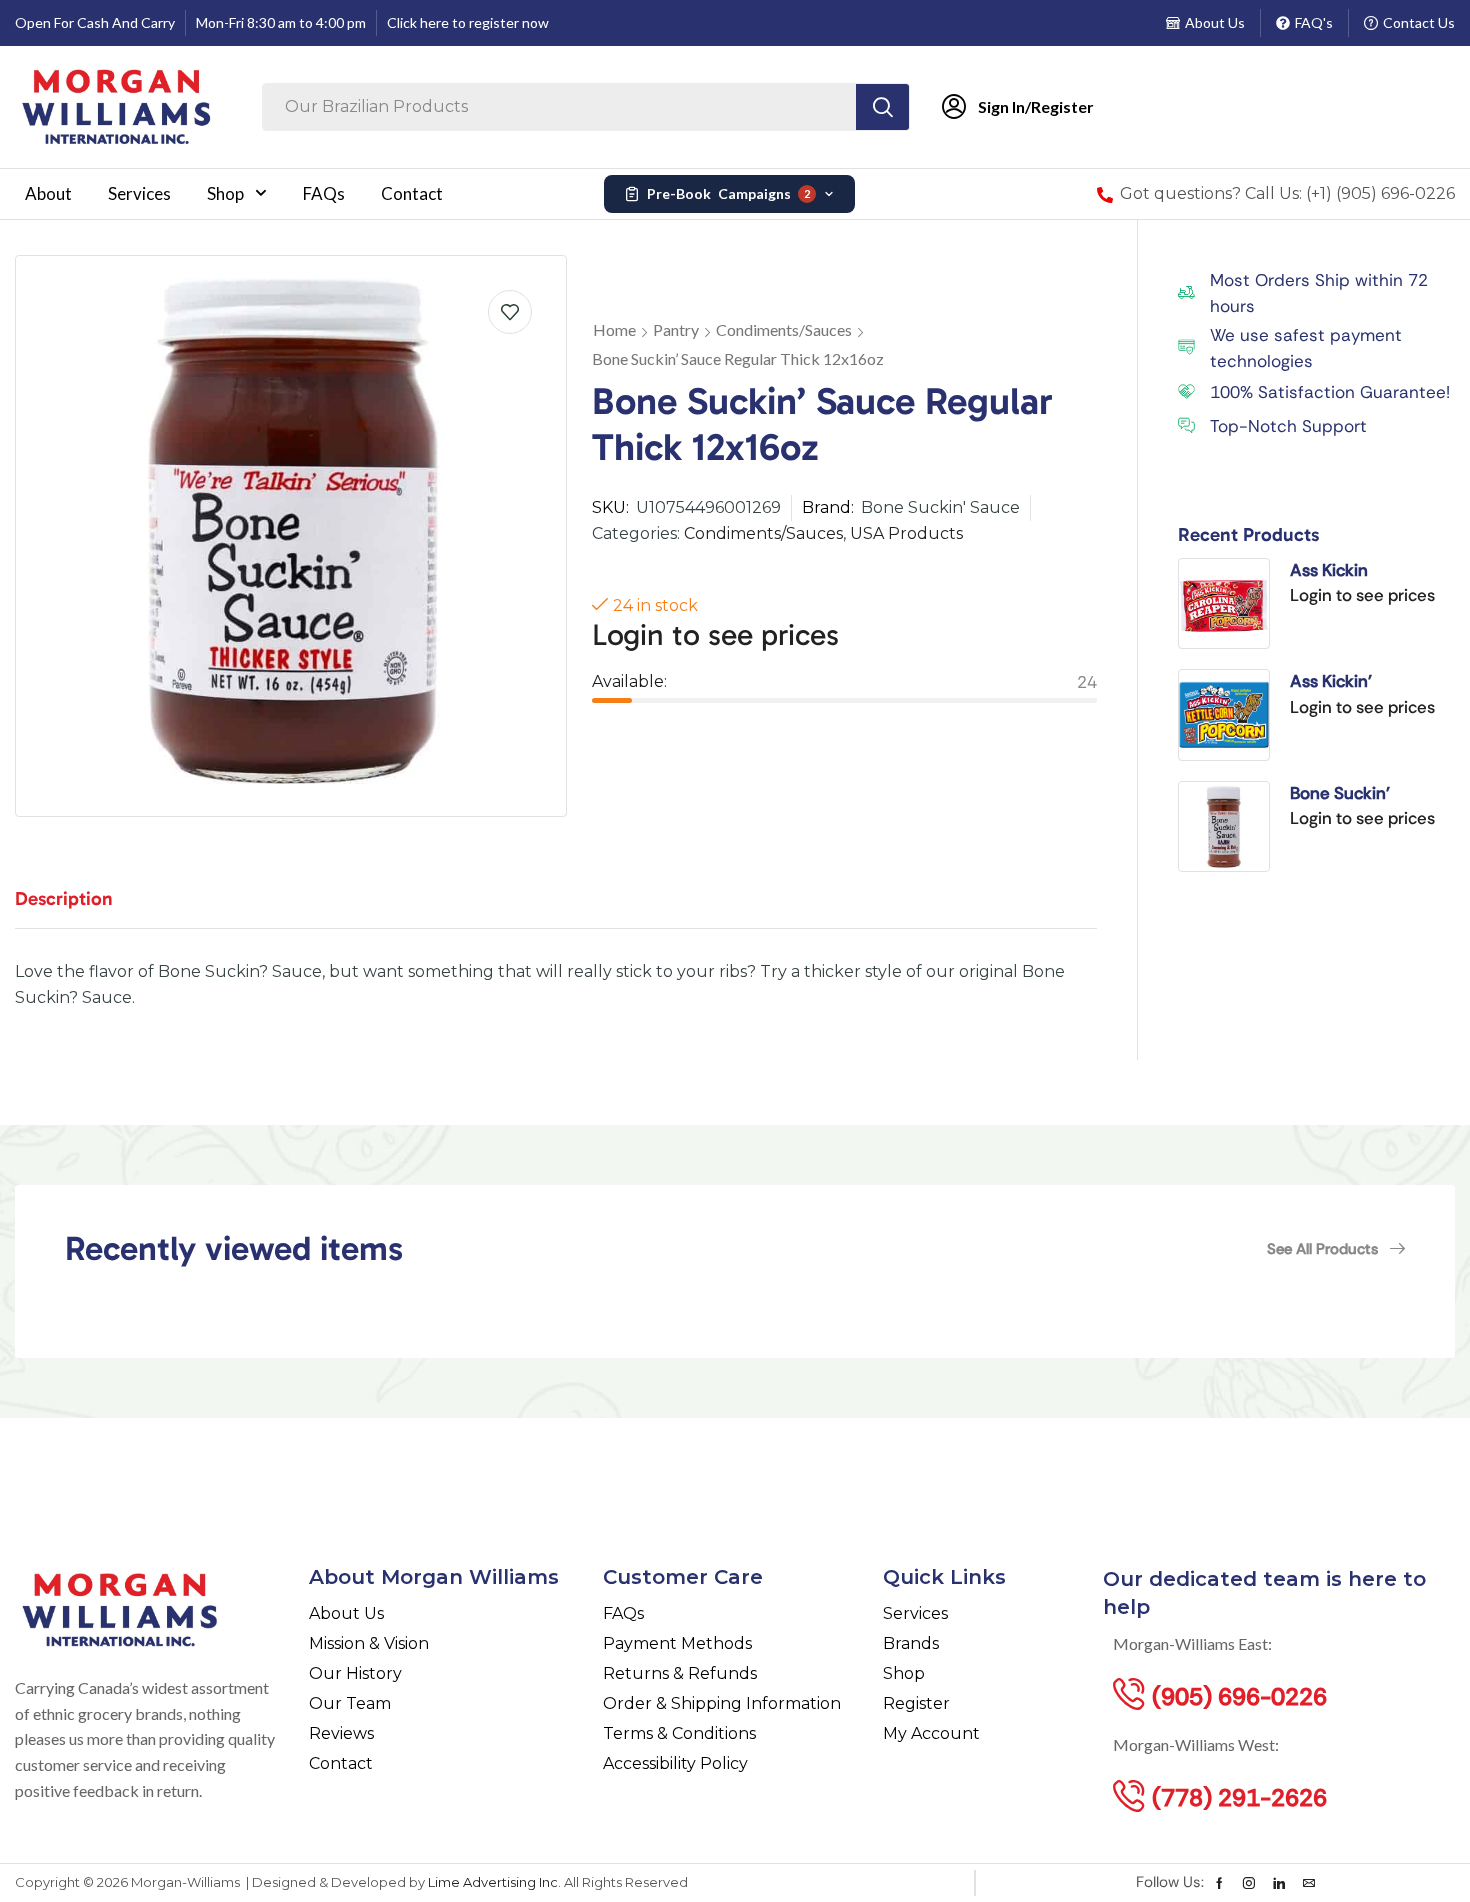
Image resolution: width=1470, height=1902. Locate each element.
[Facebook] (1219, 1883)
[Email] (1309, 1883)
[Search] (882, 107)
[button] (1336, 1249)
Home (614, 329)
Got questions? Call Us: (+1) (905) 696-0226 (1287, 193)
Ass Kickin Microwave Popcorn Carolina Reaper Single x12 (1366, 571)
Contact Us (1419, 22)
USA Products (906, 533)
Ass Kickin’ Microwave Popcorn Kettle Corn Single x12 (1366, 682)
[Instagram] (1249, 1883)
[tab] (79, 908)
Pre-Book (728, 193)
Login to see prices (715, 635)
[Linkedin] (1279, 1883)
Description (64, 898)
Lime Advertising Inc (493, 1882)
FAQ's (1314, 22)
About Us (1215, 22)
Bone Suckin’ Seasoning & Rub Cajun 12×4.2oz (1355, 794)
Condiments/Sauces (784, 329)
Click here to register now (468, 22)
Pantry (676, 329)
